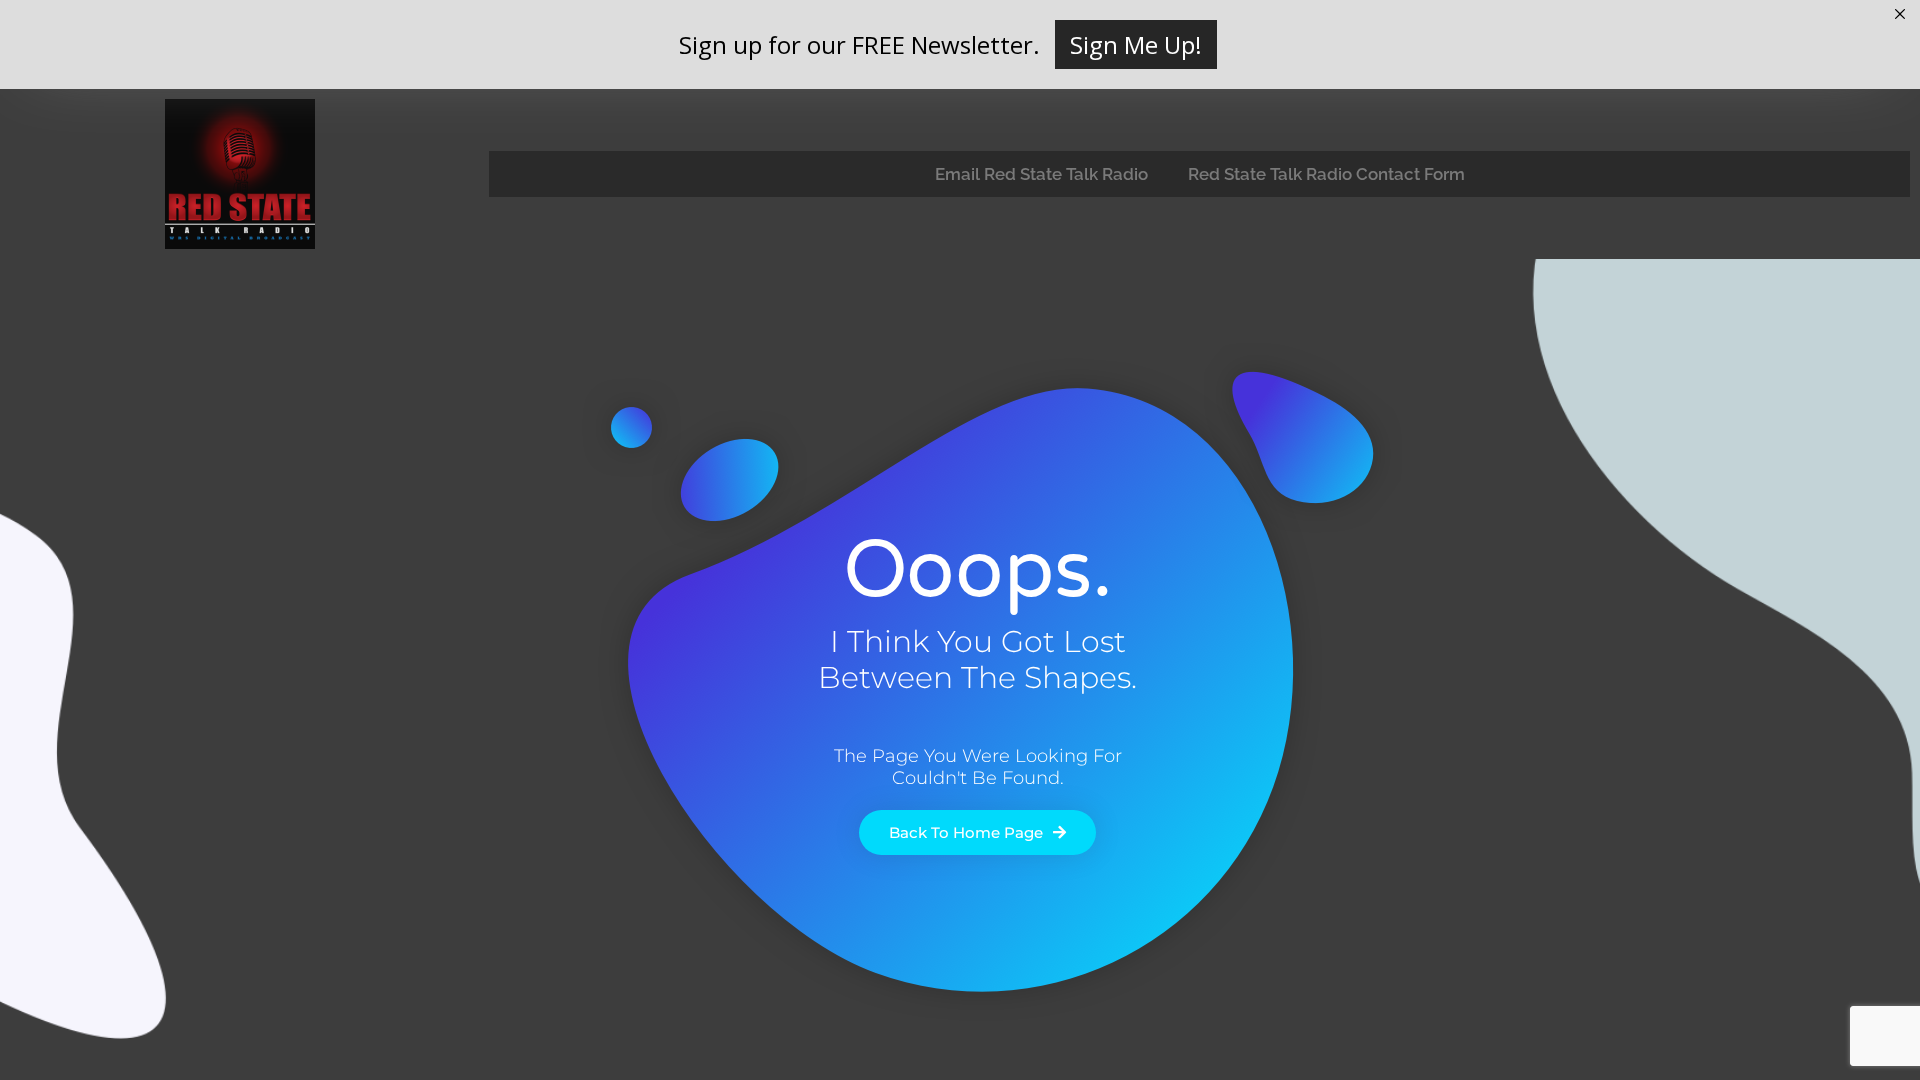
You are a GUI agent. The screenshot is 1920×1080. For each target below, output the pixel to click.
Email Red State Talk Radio (1041, 174)
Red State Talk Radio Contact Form (1326, 174)
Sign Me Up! (1136, 44)
